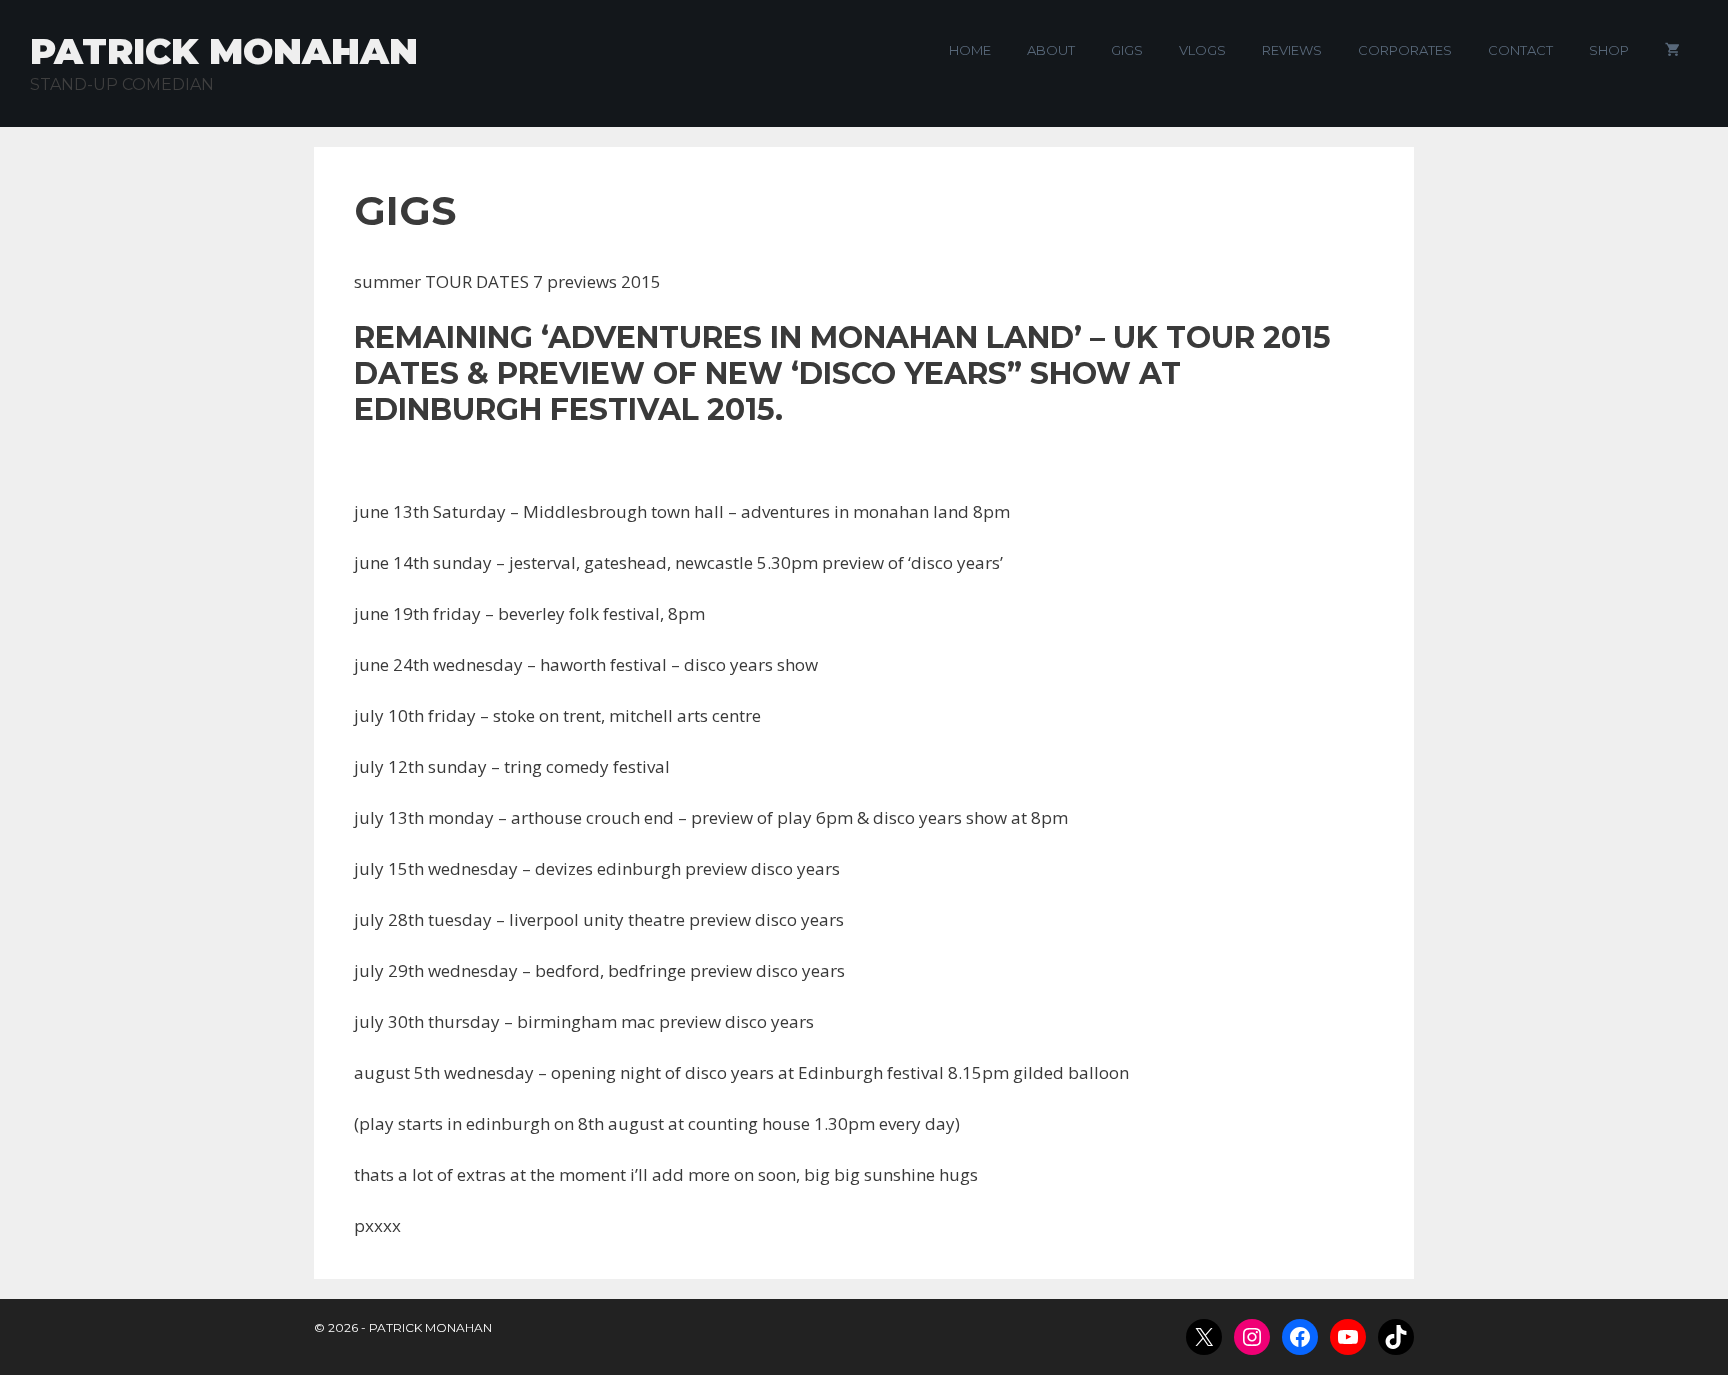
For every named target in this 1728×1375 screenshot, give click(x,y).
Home (970, 50)
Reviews (1292, 50)
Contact (1520, 50)
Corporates (1405, 50)
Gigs (1127, 50)
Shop (1609, 50)
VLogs (1202, 50)
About (1051, 50)
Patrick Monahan (224, 51)
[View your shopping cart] (1672, 50)
